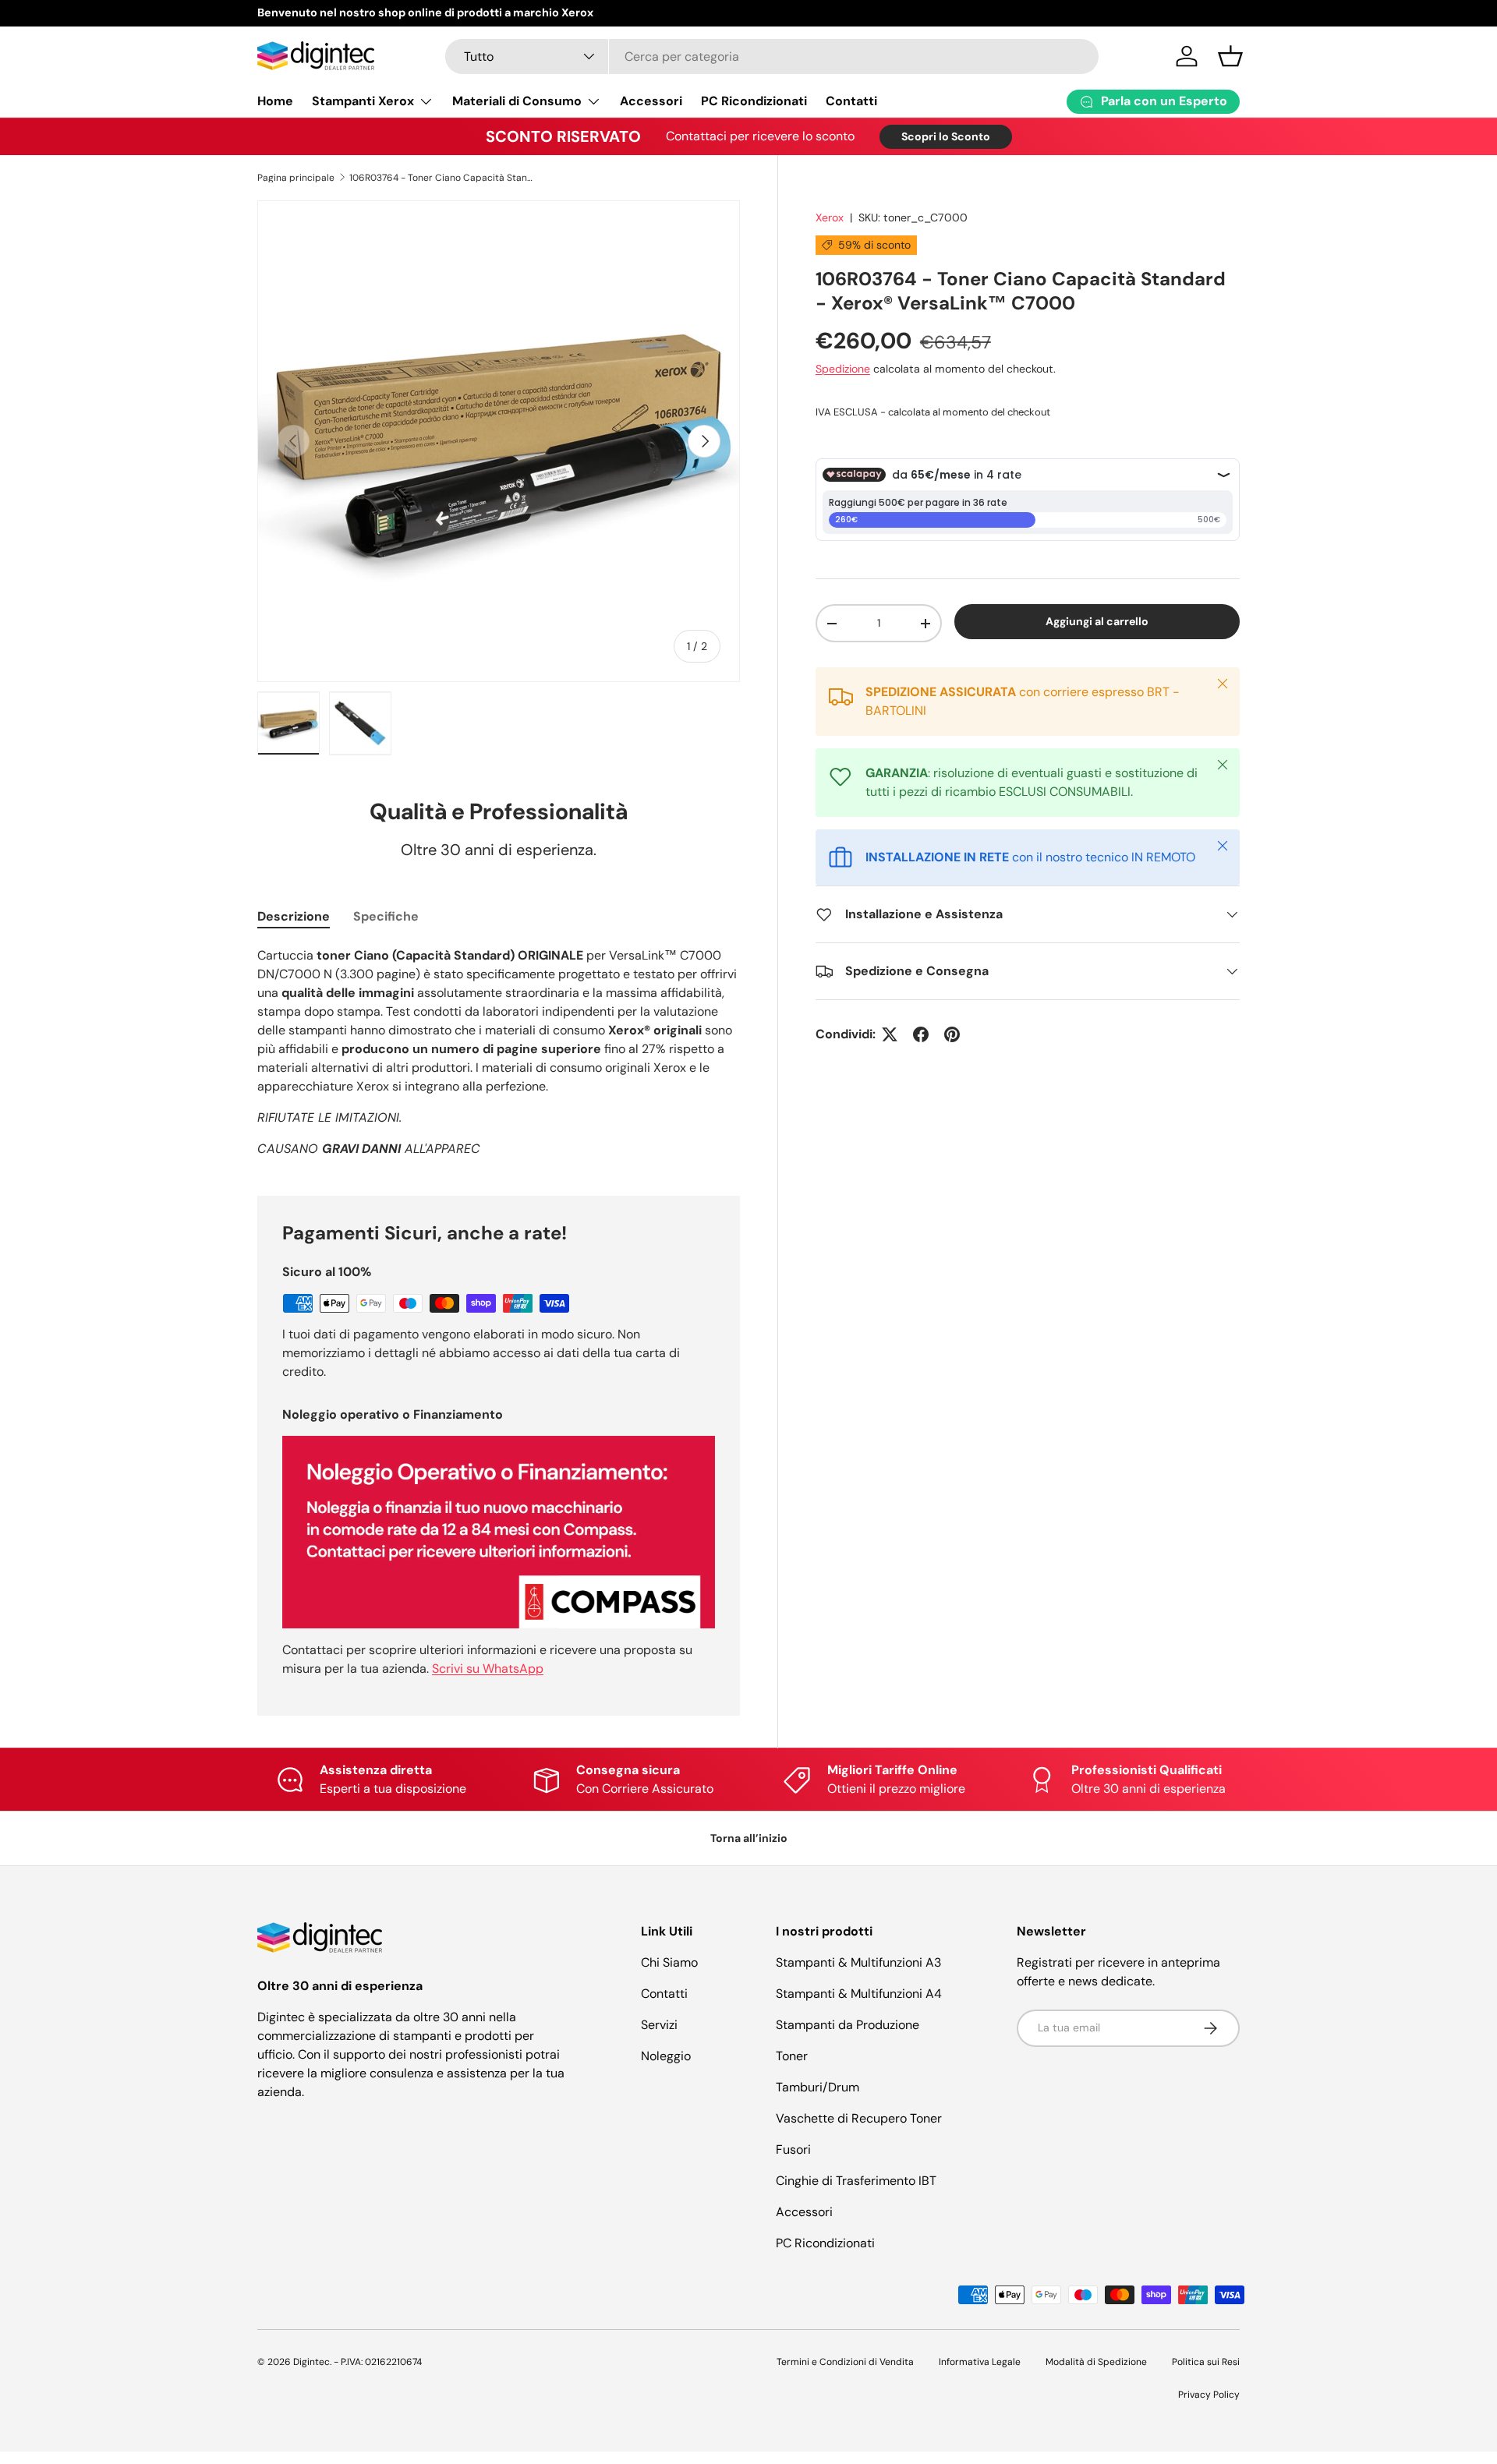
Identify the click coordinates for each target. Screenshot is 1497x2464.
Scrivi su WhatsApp (488, 1669)
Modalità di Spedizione (1096, 2362)
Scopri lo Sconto (946, 136)
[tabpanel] (499, 1052)
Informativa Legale (980, 2362)
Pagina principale (296, 178)
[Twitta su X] (890, 1034)
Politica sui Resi (1206, 2362)
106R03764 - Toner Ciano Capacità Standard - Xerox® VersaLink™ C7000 (443, 178)
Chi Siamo (669, 1962)
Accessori (651, 101)
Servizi (659, 2025)
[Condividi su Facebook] (921, 1034)
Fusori (793, 2149)
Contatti (851, 101)
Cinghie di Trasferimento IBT (856, 2181)
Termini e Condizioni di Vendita (845, 2362)
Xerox (830, 217)
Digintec (311, 2362)
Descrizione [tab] (294, 916)
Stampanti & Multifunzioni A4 (859, 1994)
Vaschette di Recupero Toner (859, 2118)
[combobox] (772, 57)
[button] (1230, 56)
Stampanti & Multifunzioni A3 (858, 1962)
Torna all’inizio (749, 1838)
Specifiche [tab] (386, 916)
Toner (792, 2056)
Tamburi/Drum (818, 2087)
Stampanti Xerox (363, 101)
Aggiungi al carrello (1097, 621)
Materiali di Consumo (517, 101)
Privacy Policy (1209, 2395)
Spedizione (843, 369)
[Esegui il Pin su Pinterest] (952, 1034)
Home (275, 101)
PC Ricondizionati (754, 101)
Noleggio (666, 2056)
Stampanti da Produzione (848, 2025)
